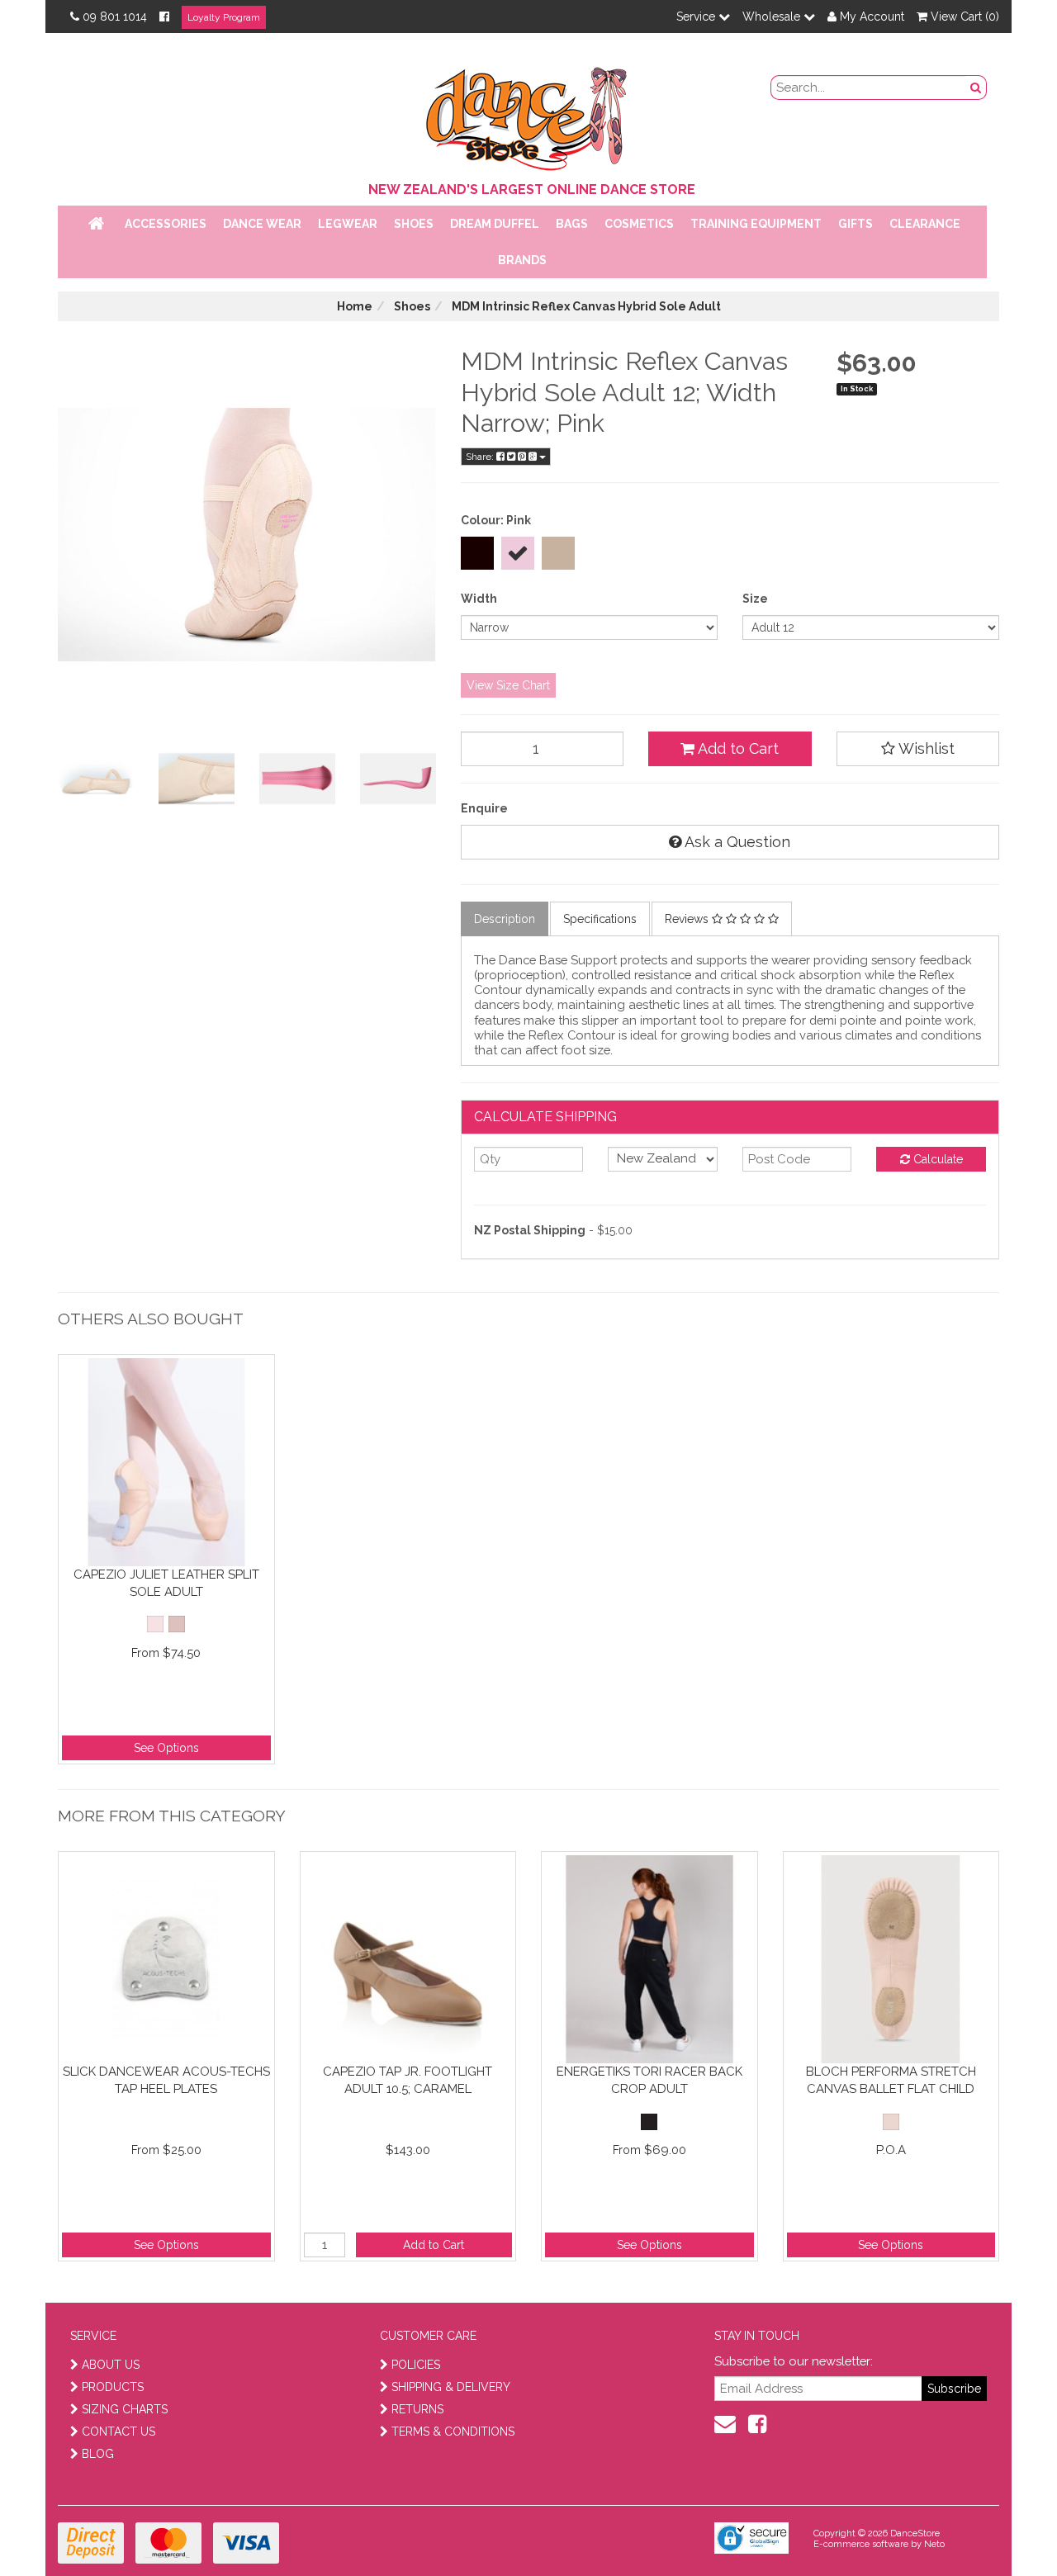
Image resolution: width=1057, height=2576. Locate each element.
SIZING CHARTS (125, 2409)
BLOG (98, 2454)
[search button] (976, 88)
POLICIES (416, 2365)
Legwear (348, 224)
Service (697, 17)
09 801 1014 (115, 17)
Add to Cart (737, 748)
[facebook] (757, 2424)
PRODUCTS (113, 2387)
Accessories (166, 224)
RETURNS (417, 2409)
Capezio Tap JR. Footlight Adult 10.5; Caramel (408, 2080)
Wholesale (773, 17)
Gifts (856, 224)
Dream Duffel (495, 224)
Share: (481, 457)
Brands (522, 260)
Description (505, 919)
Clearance (925, 224)
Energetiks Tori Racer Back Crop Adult (649, 2080)
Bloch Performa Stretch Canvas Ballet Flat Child (891, 2080)
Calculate (936, 1159)
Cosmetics (639, 224)
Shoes (414, 224)
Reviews (688, 919)
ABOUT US (111, 2365)
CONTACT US (118, 2432)
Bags (572, 224)
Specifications (600, 919)
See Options (166, 1748)
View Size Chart (508, 685)
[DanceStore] (528, 115)
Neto (934, 2544)
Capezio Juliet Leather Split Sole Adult (166, 1583)
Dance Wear (262, 224)
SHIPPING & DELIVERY (451, 2387)
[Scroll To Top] (1002, 2527)
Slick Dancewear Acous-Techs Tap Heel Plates (166, 2080)
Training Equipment (756, 224)
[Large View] (96, 779)
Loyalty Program (224, 17)
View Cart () (963, 17)
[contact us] (725, 2424)
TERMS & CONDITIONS (453, 2432)
